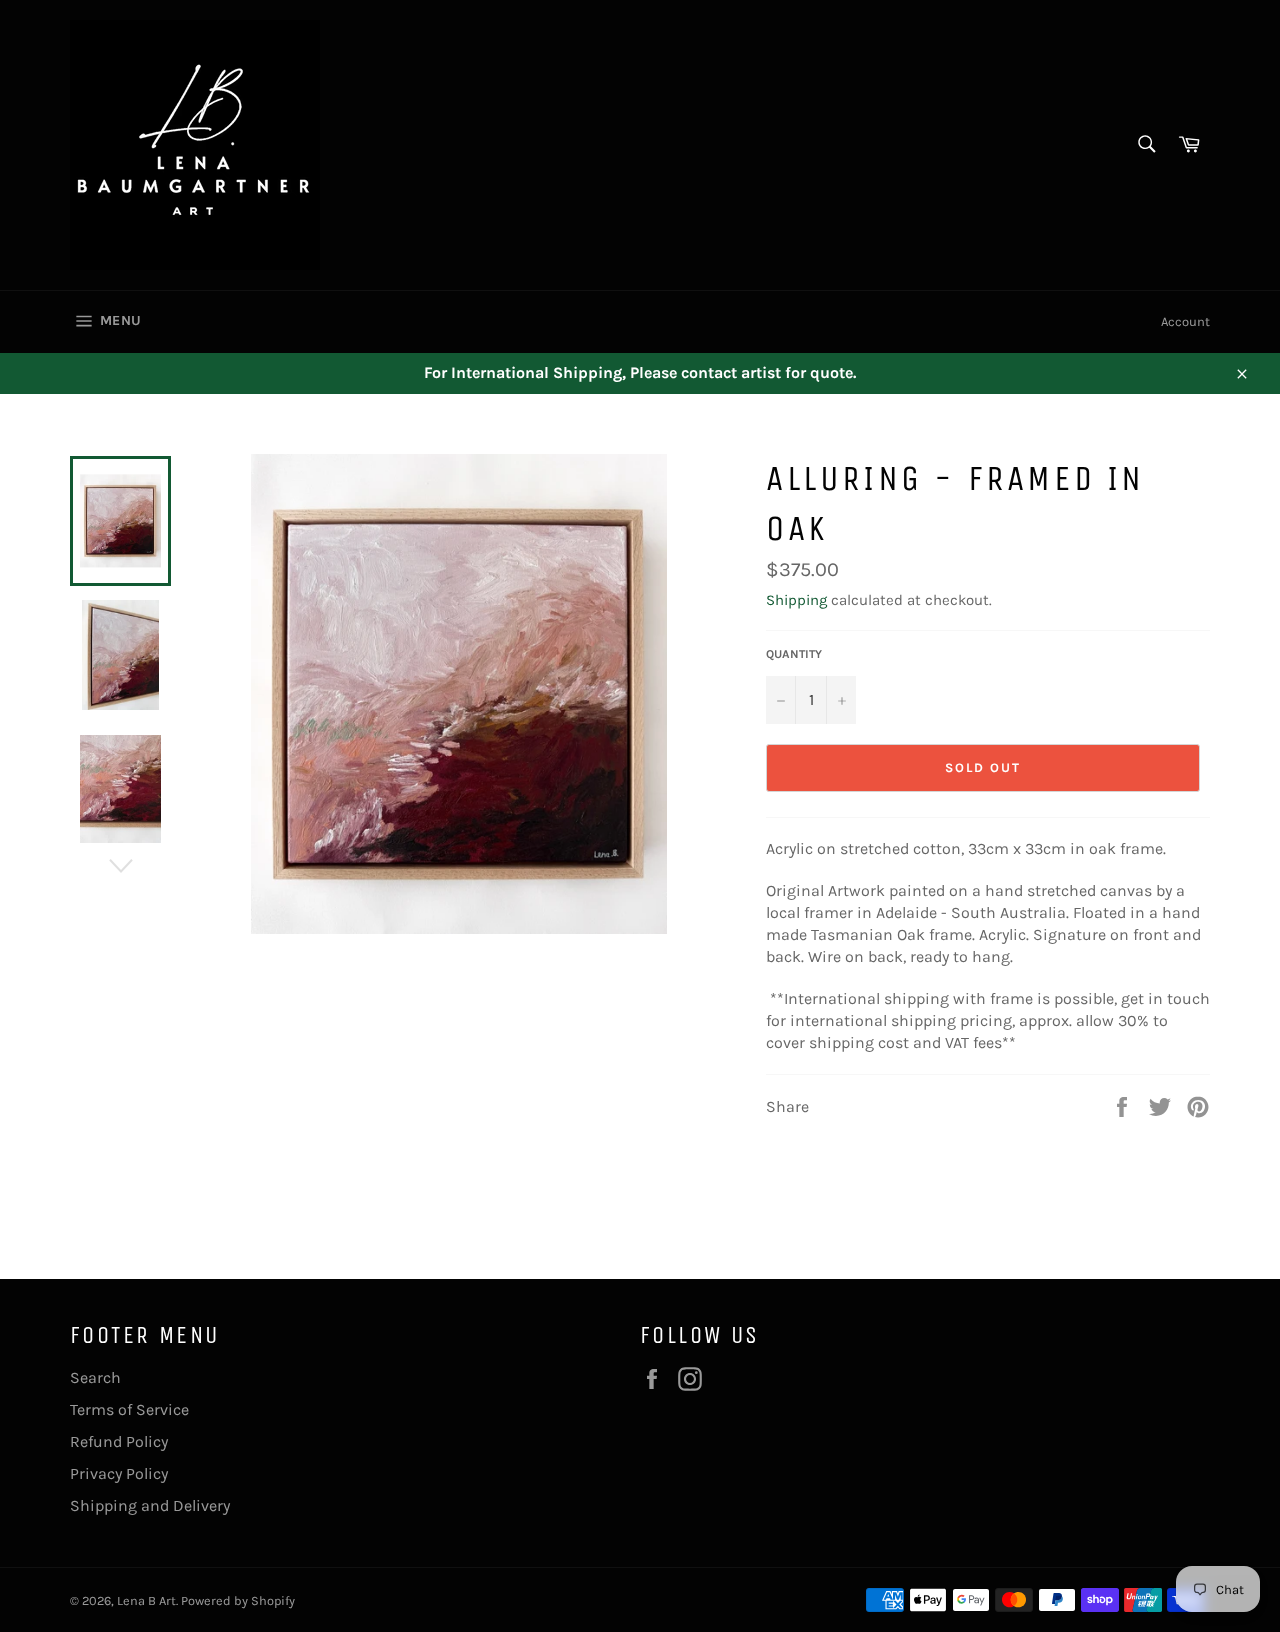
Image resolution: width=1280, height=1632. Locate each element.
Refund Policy (119, 1441)
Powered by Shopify (238, 1600)
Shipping (796, 600)
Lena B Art (146, 1600)
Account (1185, 321)
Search (95, 1377)
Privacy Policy (119, 1473)
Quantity (794, 654)
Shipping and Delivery (150, 1505)
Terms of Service (129, 1409)
